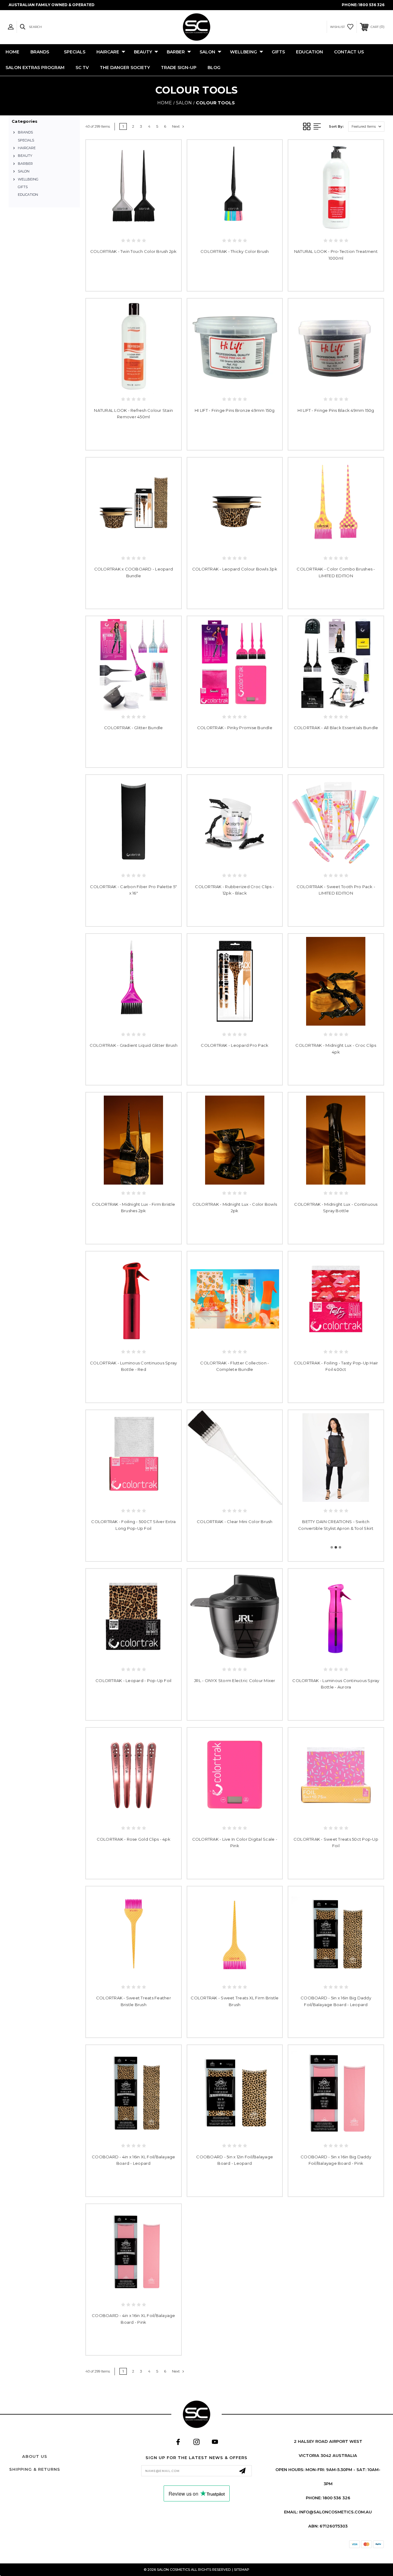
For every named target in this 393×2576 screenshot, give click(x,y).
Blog (214, 68)
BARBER (176, 52)
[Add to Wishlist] (127, 226)
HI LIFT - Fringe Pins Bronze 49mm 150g (235, 410)
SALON (207, 52)
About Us (35, 2456)
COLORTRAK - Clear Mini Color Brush (235, 1522)
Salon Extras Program (35, 68)
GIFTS (278, 52)
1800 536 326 (371, 5)
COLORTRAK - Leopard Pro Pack (235, 1045)
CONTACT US (349, 52)
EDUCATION (309, 52)
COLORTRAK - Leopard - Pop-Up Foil (133, 1681)
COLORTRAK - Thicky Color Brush (235, 251)
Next (176, 126)
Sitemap (242, 2570)
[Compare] (140, 226)
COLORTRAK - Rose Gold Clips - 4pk (134, 1839)
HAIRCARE (108, 52)
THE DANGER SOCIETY (125, 68)
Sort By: (336, 126)
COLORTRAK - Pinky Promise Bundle (235, 728)
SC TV (82, 68)
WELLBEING (243, 52)
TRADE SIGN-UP (179, 68)
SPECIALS (75, 52)
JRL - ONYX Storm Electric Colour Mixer (235, 1681)
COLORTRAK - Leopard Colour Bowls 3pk (235, 569)
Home (12, 52)
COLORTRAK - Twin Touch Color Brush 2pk (134, 251)
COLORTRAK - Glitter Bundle (134, 728)
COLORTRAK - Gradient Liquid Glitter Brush (134, 1045)
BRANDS (40, 52)
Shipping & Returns (35, 2469)
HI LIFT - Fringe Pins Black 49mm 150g (336, 410)
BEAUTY (143, 52)
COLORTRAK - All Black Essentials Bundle (336, 728)
